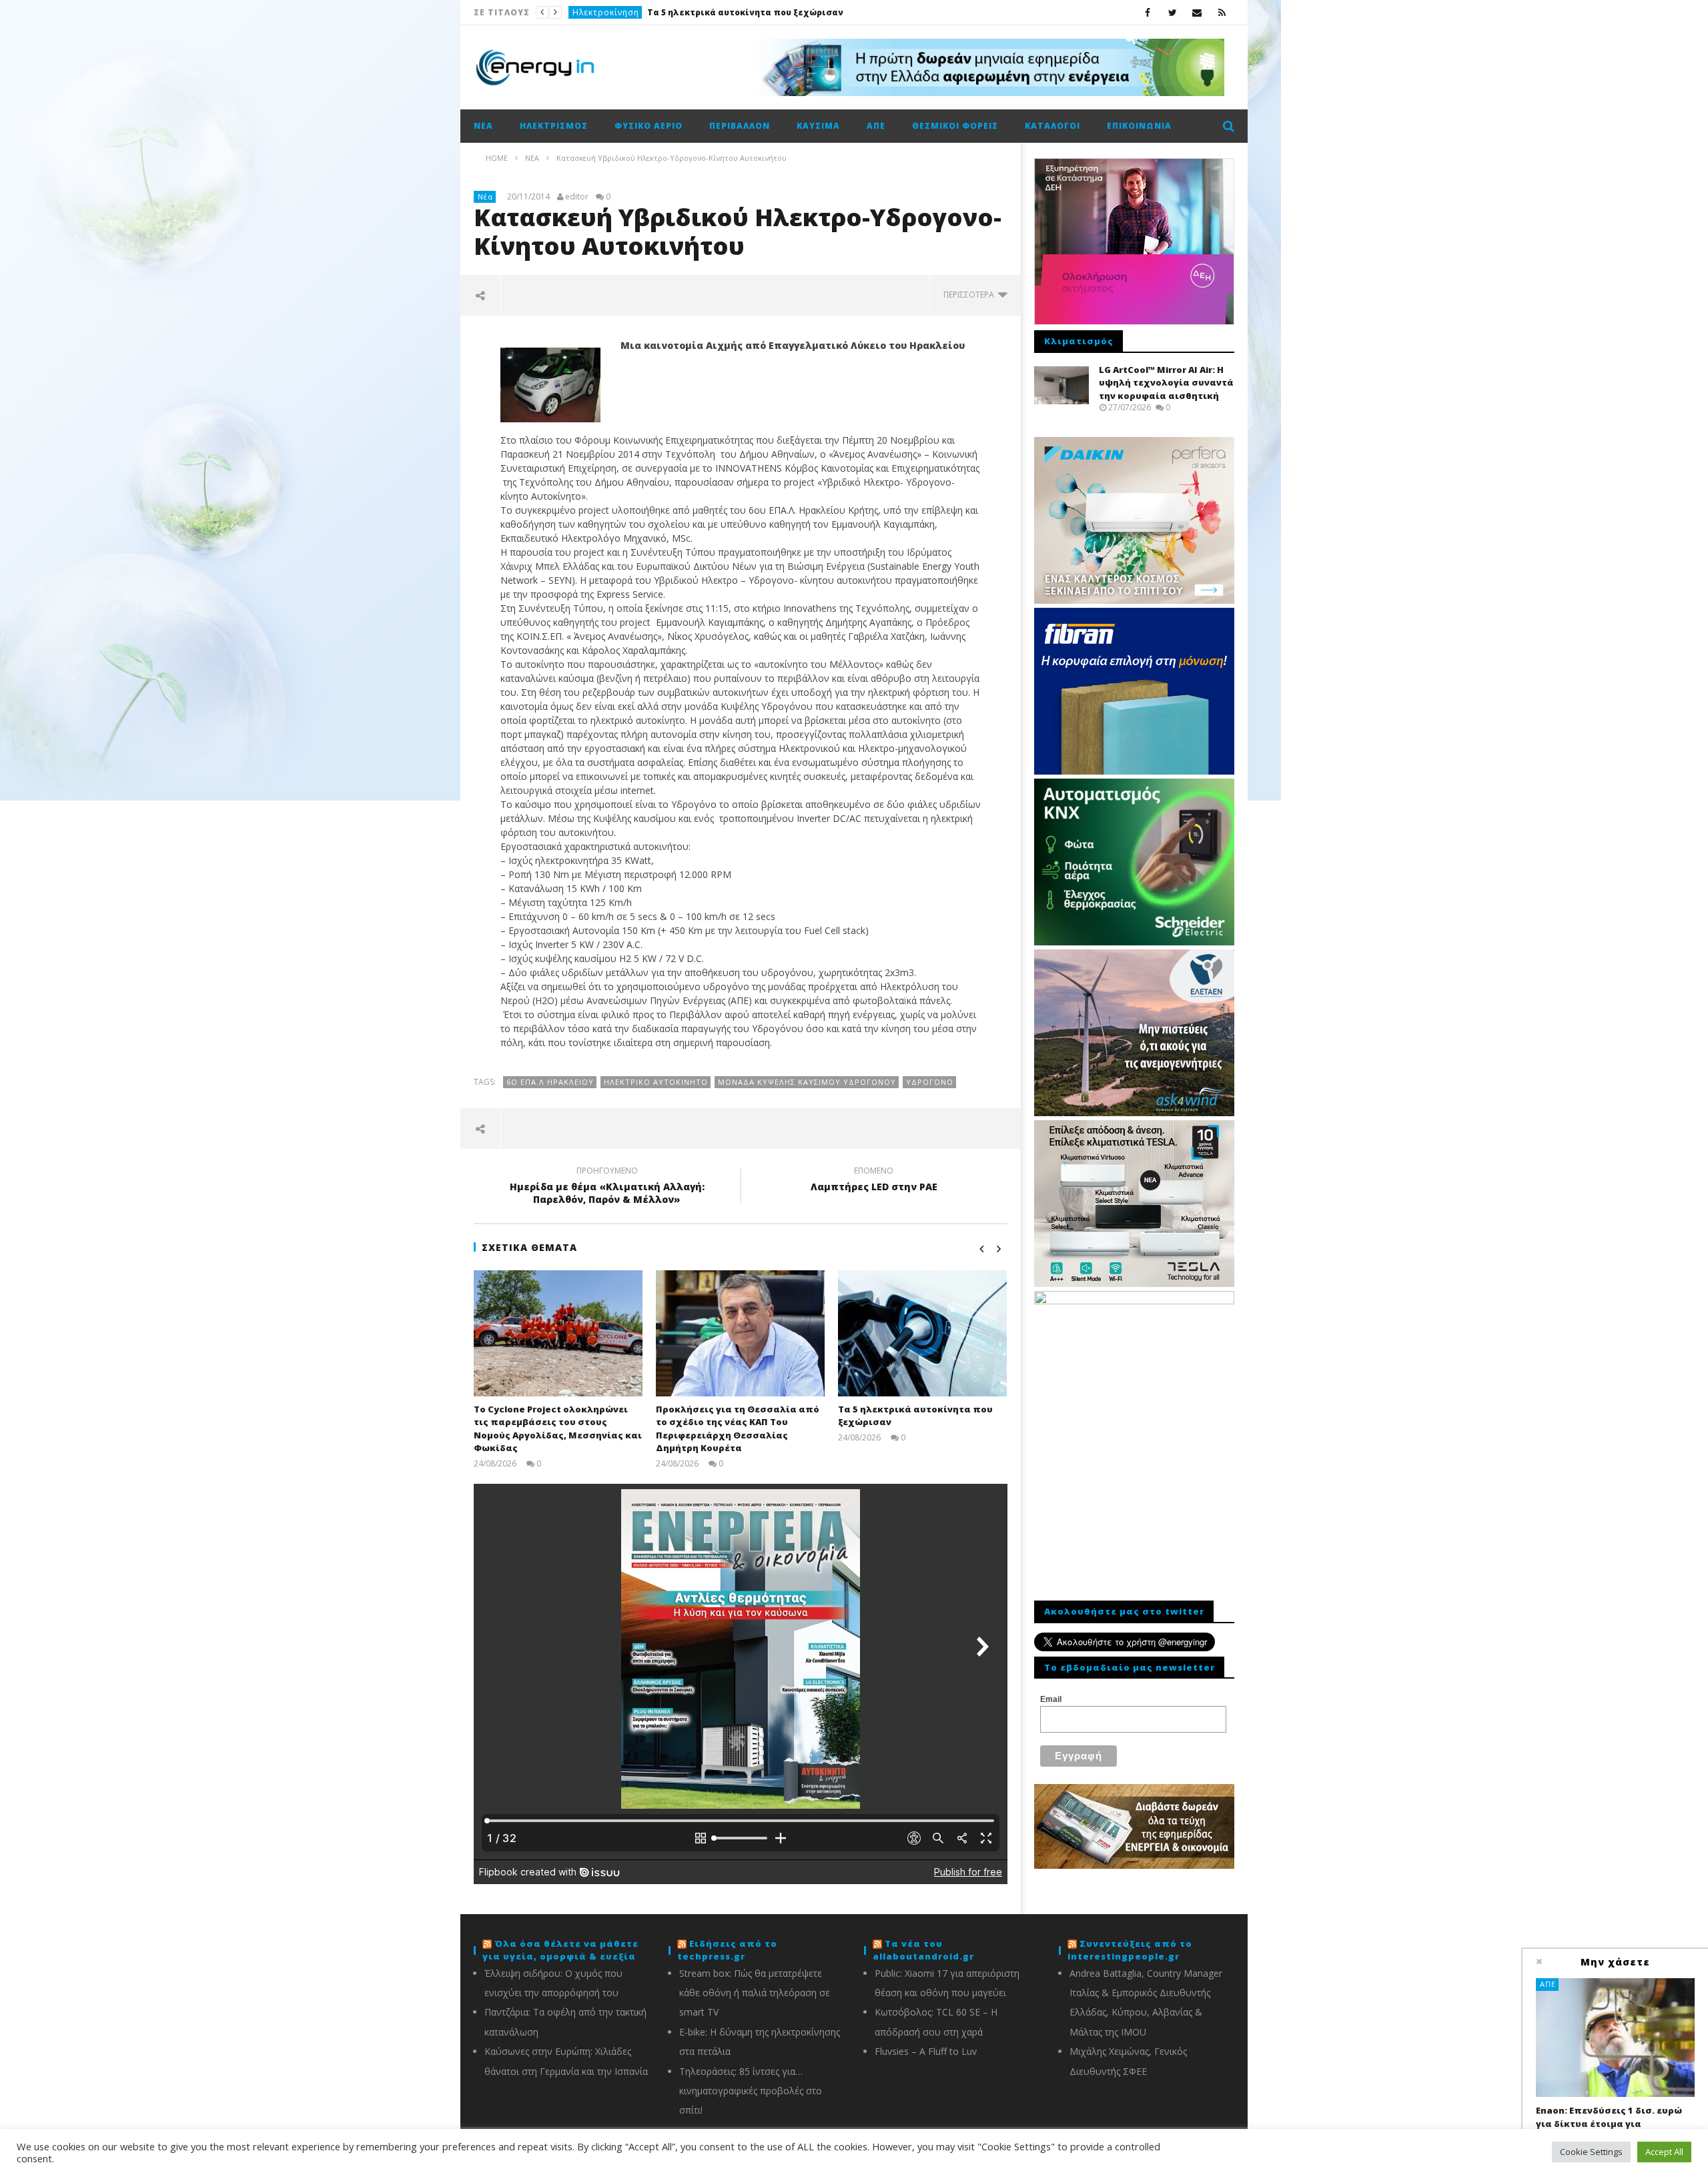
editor (577, 197)
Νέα (483, 126)
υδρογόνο (930, 1082)
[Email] (1197, 12)
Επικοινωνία (1139, 126)
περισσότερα (971, 295)
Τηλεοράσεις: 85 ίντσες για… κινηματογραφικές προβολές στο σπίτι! (751, 2091)
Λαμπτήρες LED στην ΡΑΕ (874, 1181)
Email (1051, 1699)
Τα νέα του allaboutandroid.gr (923, 1950)
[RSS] (1222, 12)
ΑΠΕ (581, 12)
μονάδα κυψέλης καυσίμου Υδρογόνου (807, 1082)
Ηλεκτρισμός (554, 126)
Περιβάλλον (740, 126)
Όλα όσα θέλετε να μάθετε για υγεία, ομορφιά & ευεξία (560, 1950)
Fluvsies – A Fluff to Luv (926, 2051)
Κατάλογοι (1052, 126)
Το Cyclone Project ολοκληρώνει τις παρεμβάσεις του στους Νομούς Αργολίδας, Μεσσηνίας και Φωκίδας (558, 1429)
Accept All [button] (1664, 2152)
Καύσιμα (818, 126)
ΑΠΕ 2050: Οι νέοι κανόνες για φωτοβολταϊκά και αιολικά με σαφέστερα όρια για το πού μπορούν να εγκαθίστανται (697, 12)
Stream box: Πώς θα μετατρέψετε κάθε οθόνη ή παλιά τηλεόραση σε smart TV (755, 1993)
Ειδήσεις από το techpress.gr (727, 1950)
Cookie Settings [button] (1591, 2152)
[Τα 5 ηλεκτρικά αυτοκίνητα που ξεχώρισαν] (922, 1333)
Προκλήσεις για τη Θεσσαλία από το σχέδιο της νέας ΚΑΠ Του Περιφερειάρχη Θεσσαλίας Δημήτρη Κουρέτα (738, 1429)
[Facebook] (1148, 12)
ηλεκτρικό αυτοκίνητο (656, 1082)
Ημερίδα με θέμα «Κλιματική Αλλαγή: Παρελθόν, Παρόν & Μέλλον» (607, 1187)
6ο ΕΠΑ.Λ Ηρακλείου (550, 1082)
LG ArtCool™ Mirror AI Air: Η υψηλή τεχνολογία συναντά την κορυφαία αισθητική (1166, 383)
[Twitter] (1173, 12)
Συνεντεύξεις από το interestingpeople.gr (1130, 1950)
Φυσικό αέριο (649, 126)
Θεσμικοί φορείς (955, 126)
